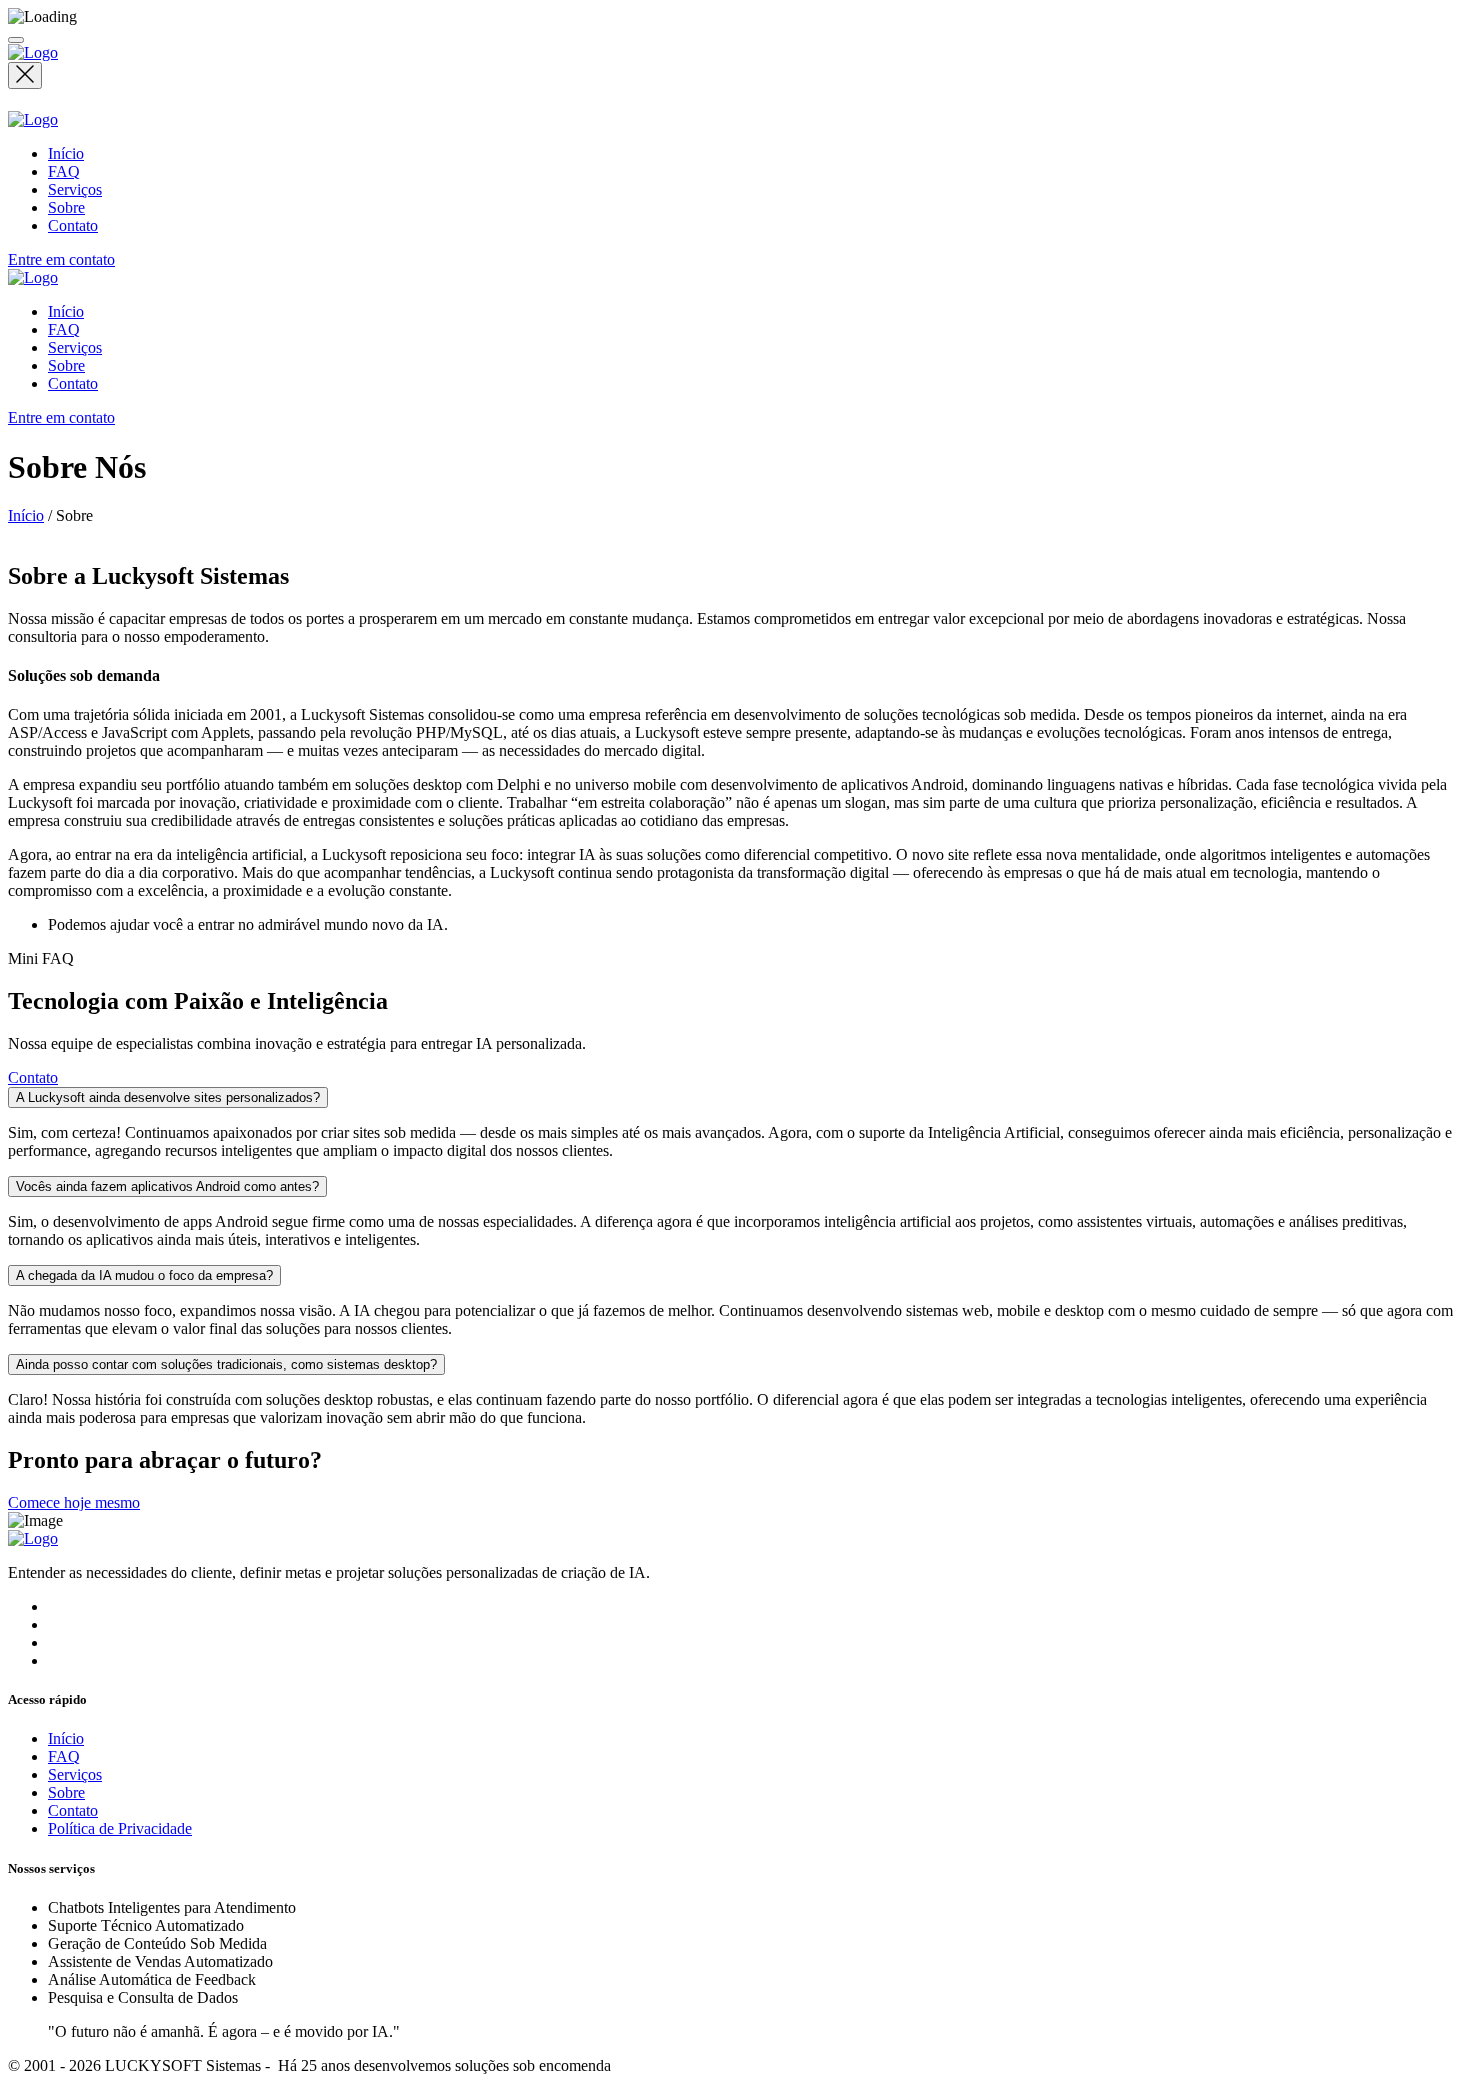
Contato (73, 225)
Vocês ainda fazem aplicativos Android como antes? (167, 1186)
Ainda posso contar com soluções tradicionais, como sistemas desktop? (226, 1364)
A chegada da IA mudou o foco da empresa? (144, 1275)
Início (66, 153)
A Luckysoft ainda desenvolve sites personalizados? (168, 1097)
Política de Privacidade (120, 1828)
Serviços (75, 189)
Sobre (66, 207)
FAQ (64, 171)
